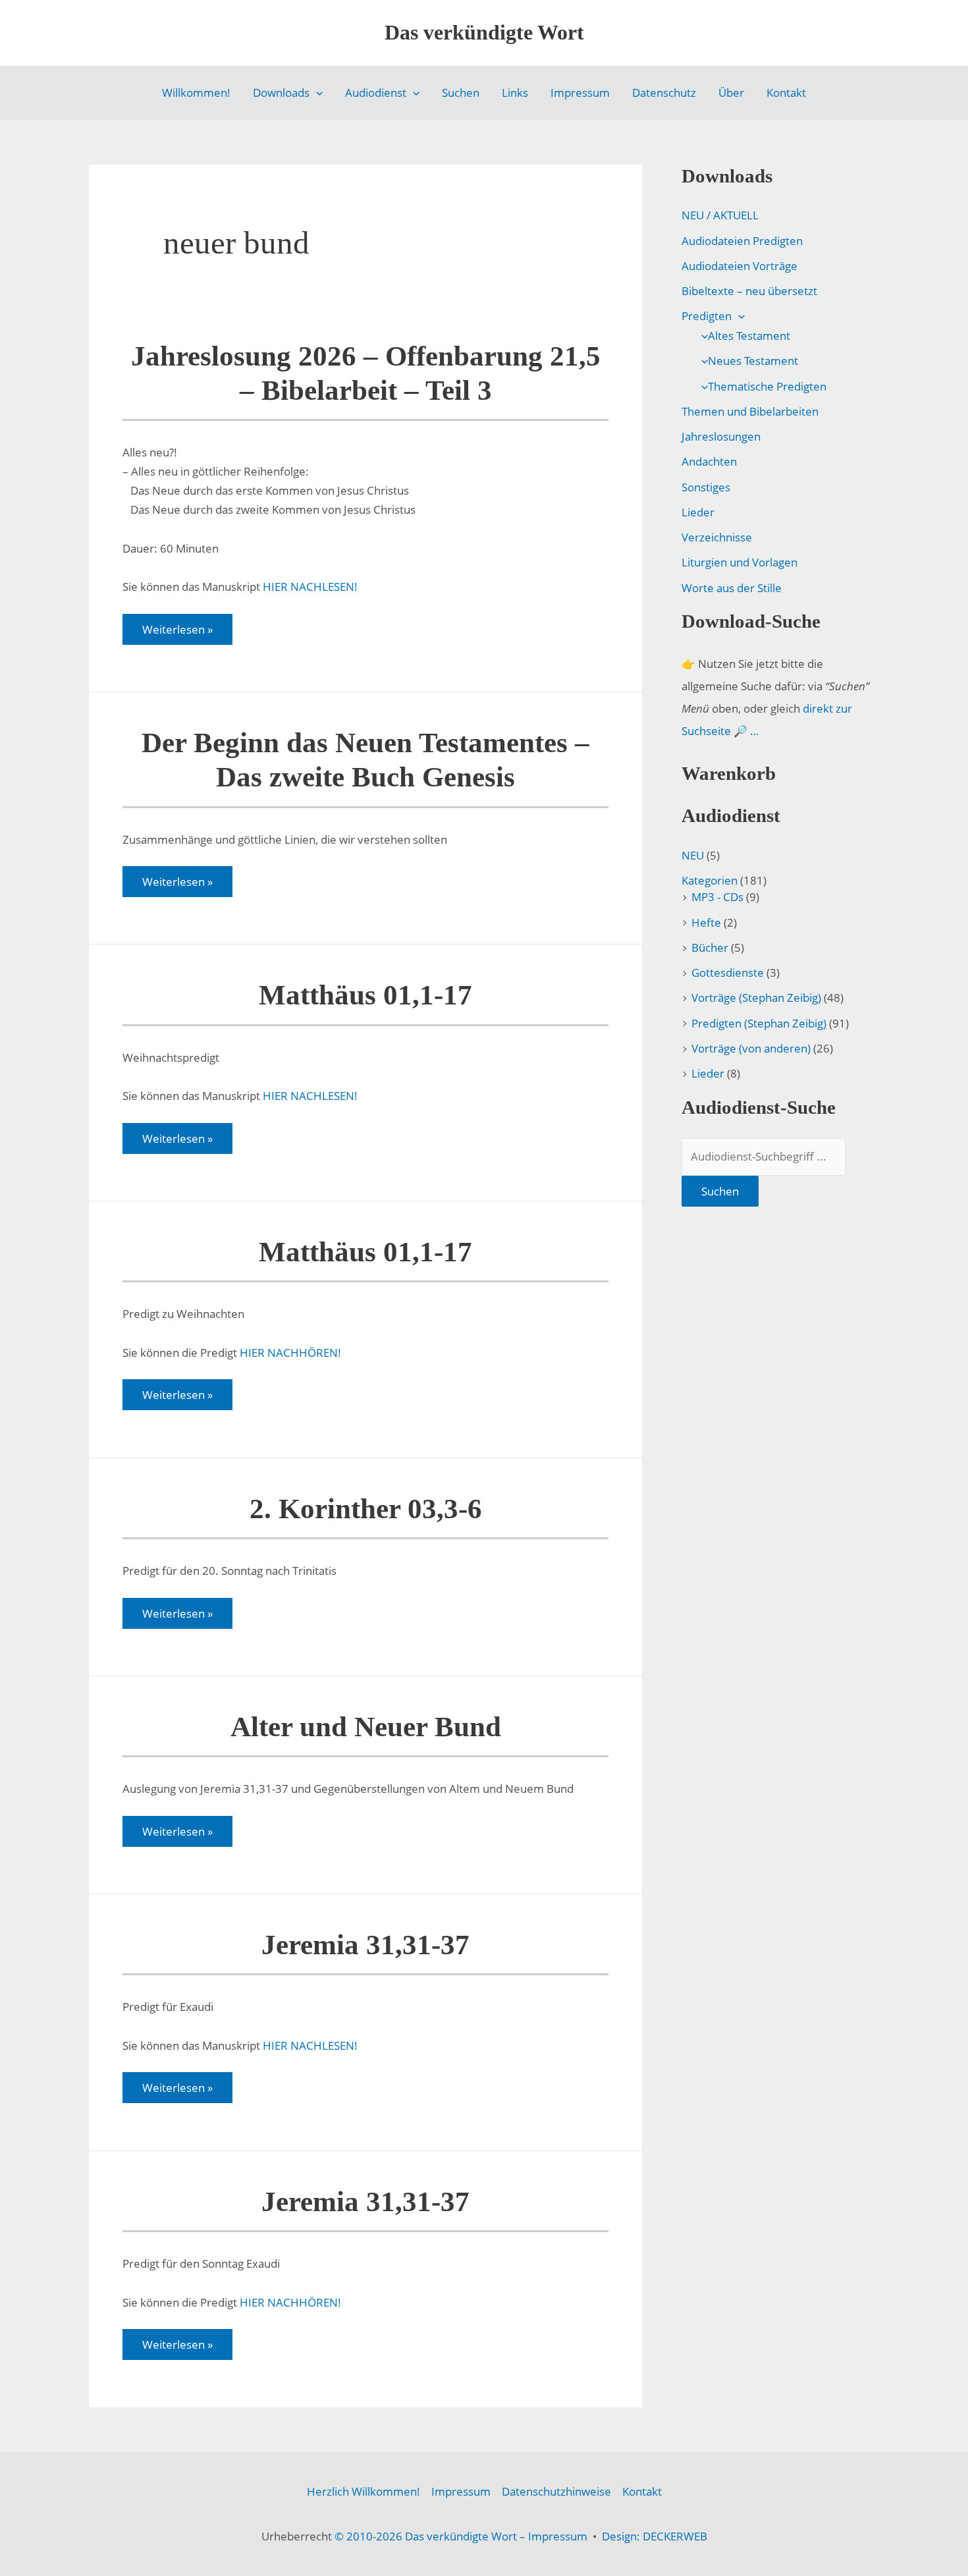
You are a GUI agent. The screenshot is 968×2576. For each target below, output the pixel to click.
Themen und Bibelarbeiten (750, 411)
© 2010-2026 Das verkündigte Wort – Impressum (461, 2536)
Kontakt (786, 93)
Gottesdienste (728, 973)
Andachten (709, 461)
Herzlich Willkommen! (363, 2491)
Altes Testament (749, 336)
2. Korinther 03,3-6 (366, 1509)
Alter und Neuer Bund (366, 1727)
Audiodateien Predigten (742, 241)
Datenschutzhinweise (556, 2491)
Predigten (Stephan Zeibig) (759, 1023)
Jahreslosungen (721, 436)
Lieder (698, 512)
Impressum (580, 93)
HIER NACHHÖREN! (290, 1353)
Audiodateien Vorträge (739, 266)
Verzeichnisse (717, 537)
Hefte (706, 922)
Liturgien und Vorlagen (739, 562)
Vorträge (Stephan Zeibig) (756, 998)
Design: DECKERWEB (655, 2536)
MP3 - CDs (717, 897)
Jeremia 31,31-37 (365, 1945)
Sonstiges (706, 487)
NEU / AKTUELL (720, 215)
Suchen (461, 93)
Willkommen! (196, 93)
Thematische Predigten (767, 386)
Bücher (710, 947)
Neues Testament (753, 361)
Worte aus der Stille (732, 588)
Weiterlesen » (177, 633)
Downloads (281, 93)
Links (515, 93)
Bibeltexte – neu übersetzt (749, 291)
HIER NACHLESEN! (310, 587)
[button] (316, 93)
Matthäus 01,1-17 (365, 995)
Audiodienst (376, 93)
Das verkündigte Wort (484, 32)
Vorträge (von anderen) (751, 1048)
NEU (693, 855)
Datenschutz (664, 93)
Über (731, 93)
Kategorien (710, 880)
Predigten (707, 316)
